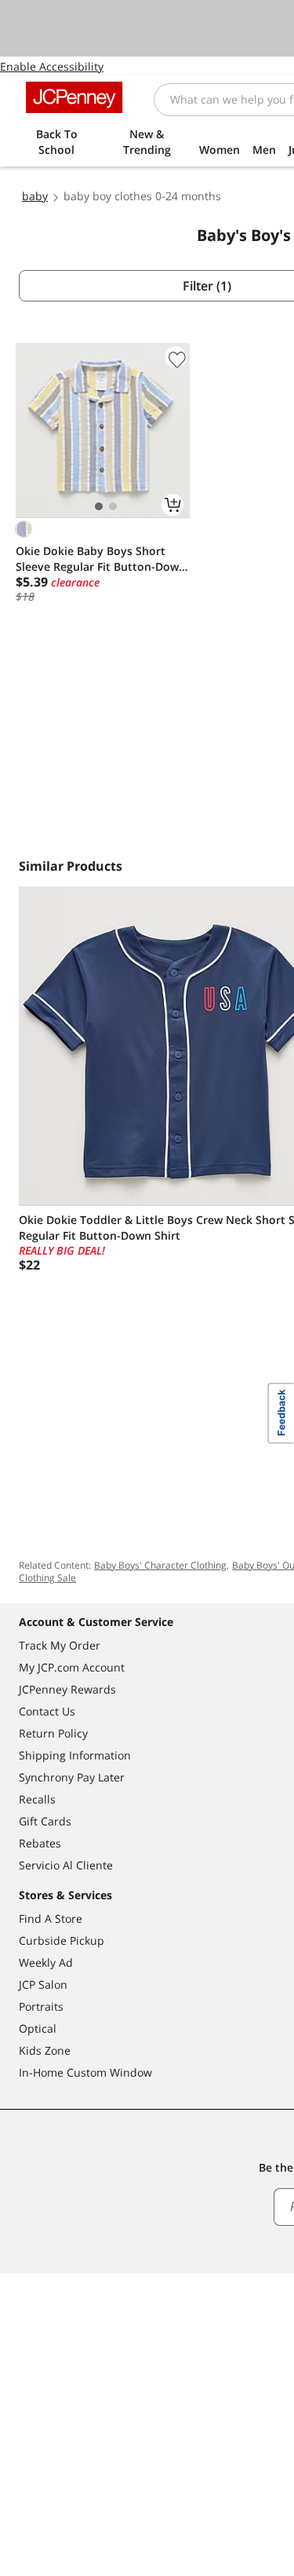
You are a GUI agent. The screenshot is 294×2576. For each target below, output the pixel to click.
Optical (38, 2028)
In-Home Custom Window (85, 2072)
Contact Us (47, 1711)
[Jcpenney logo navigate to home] (74, 97)
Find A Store (51, 1918)
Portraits (41, 2006)
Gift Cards (45, 1821)
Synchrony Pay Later (72, 1777)
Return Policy (53, 1733)
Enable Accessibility (52, 66)
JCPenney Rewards (67, 1689)
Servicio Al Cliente (66, 1865)
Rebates (40, 1843)
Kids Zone (45, 2050)
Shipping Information (75, 1755)
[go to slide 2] (113, 506)
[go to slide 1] (99, 506)
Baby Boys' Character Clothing (160, 1565)
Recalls (37, 1799)
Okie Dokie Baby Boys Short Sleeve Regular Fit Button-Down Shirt (101, 559)
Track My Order (60, 1645)
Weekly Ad (46, 1962)
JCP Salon (43, 1984)
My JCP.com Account (72, 1667)
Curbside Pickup (62, 1940)
